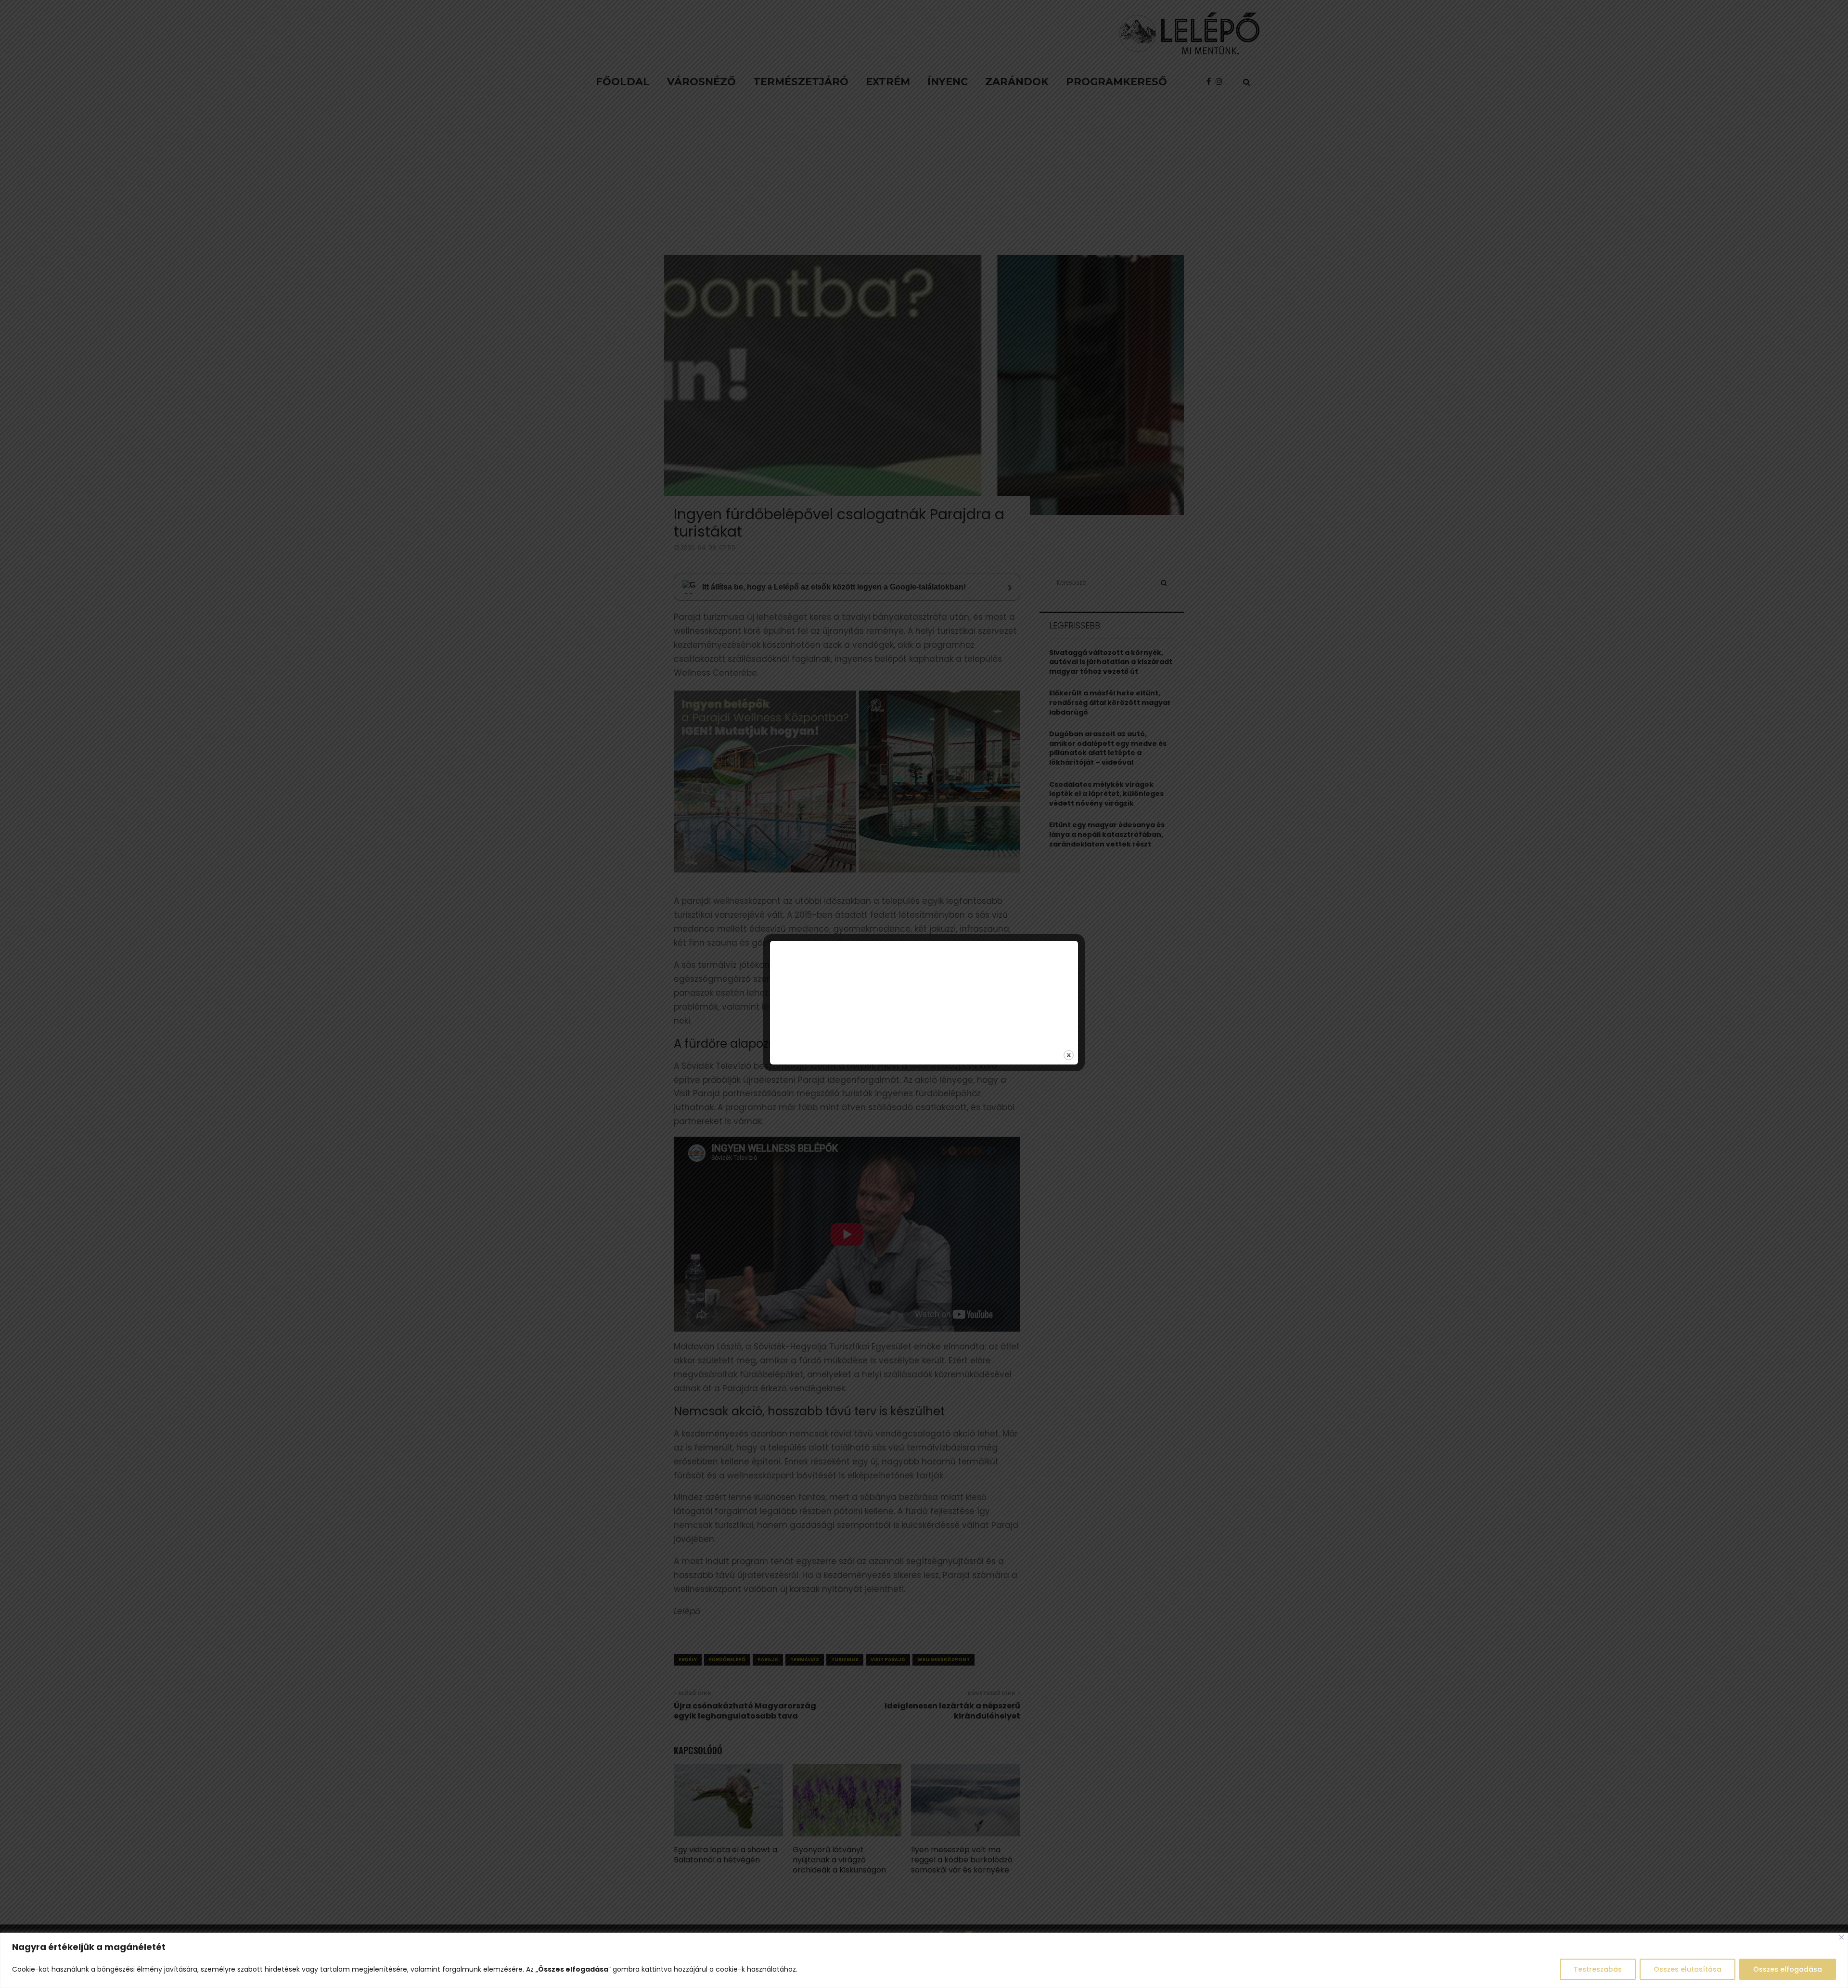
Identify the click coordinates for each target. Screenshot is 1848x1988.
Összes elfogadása (1788, 1969)
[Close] (1842, 1937)
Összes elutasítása (1688, 1969)
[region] (924, 1960)
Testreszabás (1598, 1969)
